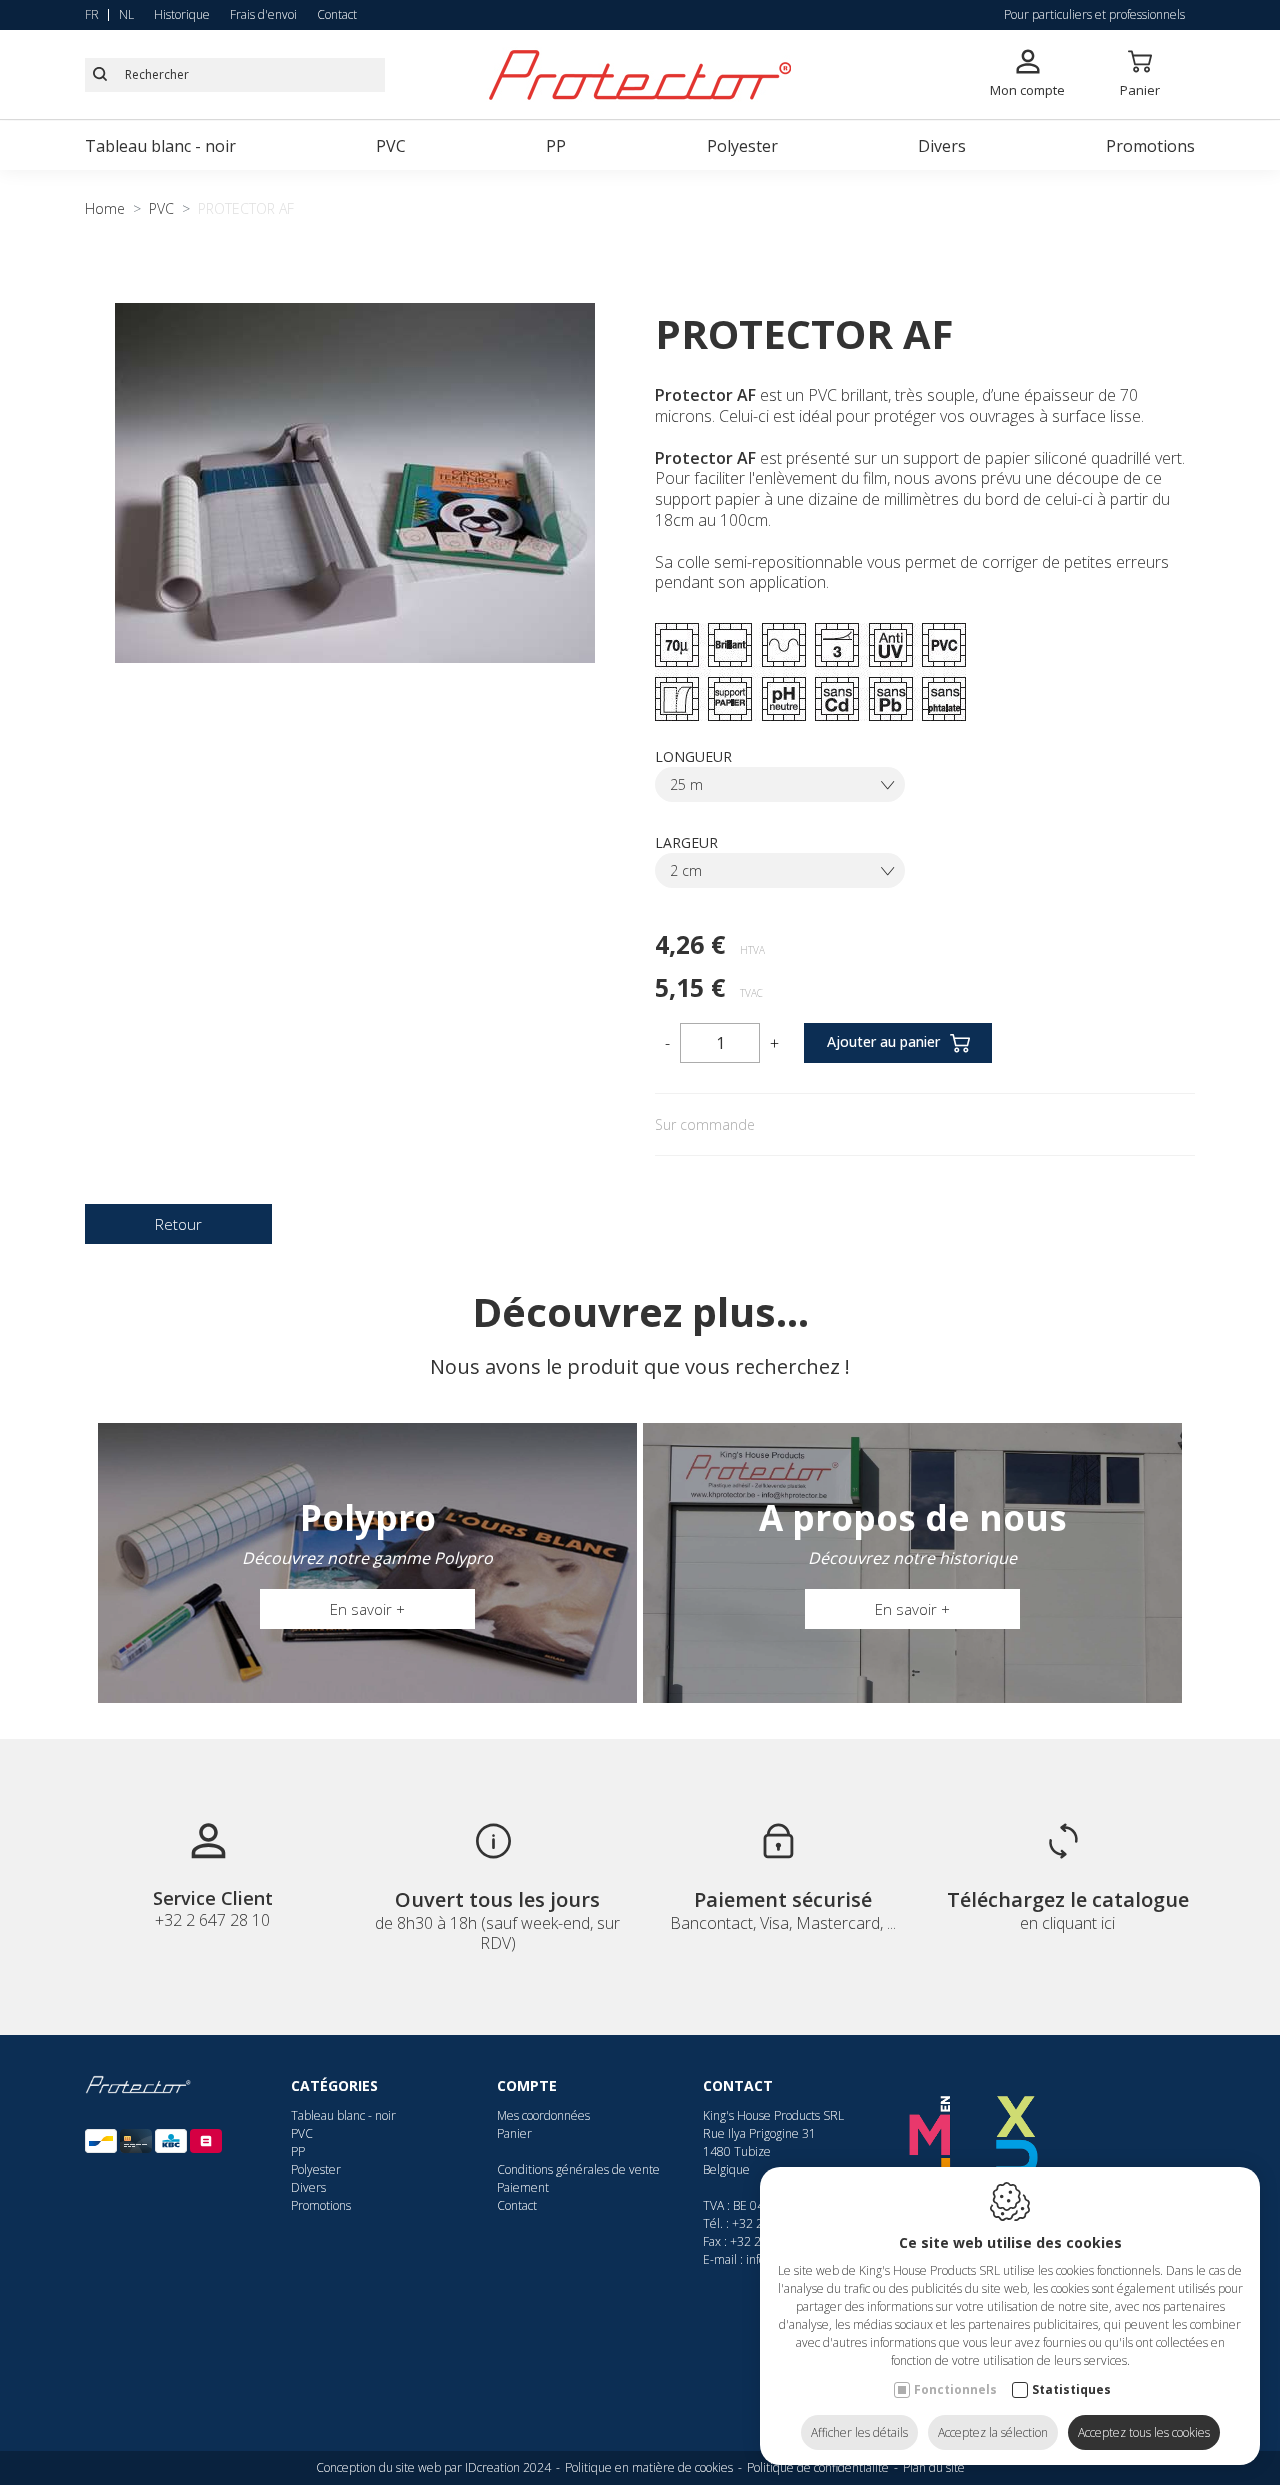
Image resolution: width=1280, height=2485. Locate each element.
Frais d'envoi (263, 14)
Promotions (1150, 146)
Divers (942, 146)
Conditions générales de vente (578, 2169)
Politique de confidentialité (818, 2467)
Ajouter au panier (883, 1041)
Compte (527, 2085)
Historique (182, 14)
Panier (514, 2133)
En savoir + (367, 1609)
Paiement (523, 2187)
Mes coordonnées (543, 2115)
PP (556, 146)
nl (126, 14)
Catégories (334, 2085)
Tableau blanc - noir (160, 146)
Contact (337, 14)
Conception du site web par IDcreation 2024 (433, 2467)
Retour (178, 1224)
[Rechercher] (100, 75)
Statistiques (1071, 2389)
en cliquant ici (1067, 1923)
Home (105, 208)
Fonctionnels (955, 2389)
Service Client (213, 1898)
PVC (391, 146)
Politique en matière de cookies (649, 2467)
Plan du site (934, 2467)
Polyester (742, 146)
